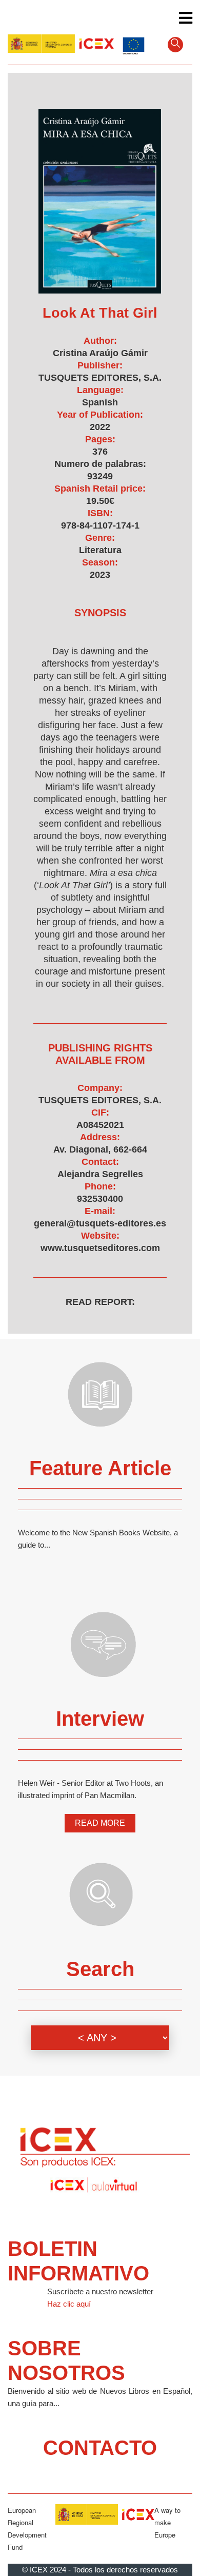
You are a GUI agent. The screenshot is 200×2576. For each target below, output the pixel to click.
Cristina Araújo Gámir (100, 353)
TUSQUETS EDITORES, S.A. (100, 378)
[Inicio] (61, 43)
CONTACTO (100, 2448)
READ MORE (100, 1823)
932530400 (100, 1199)
